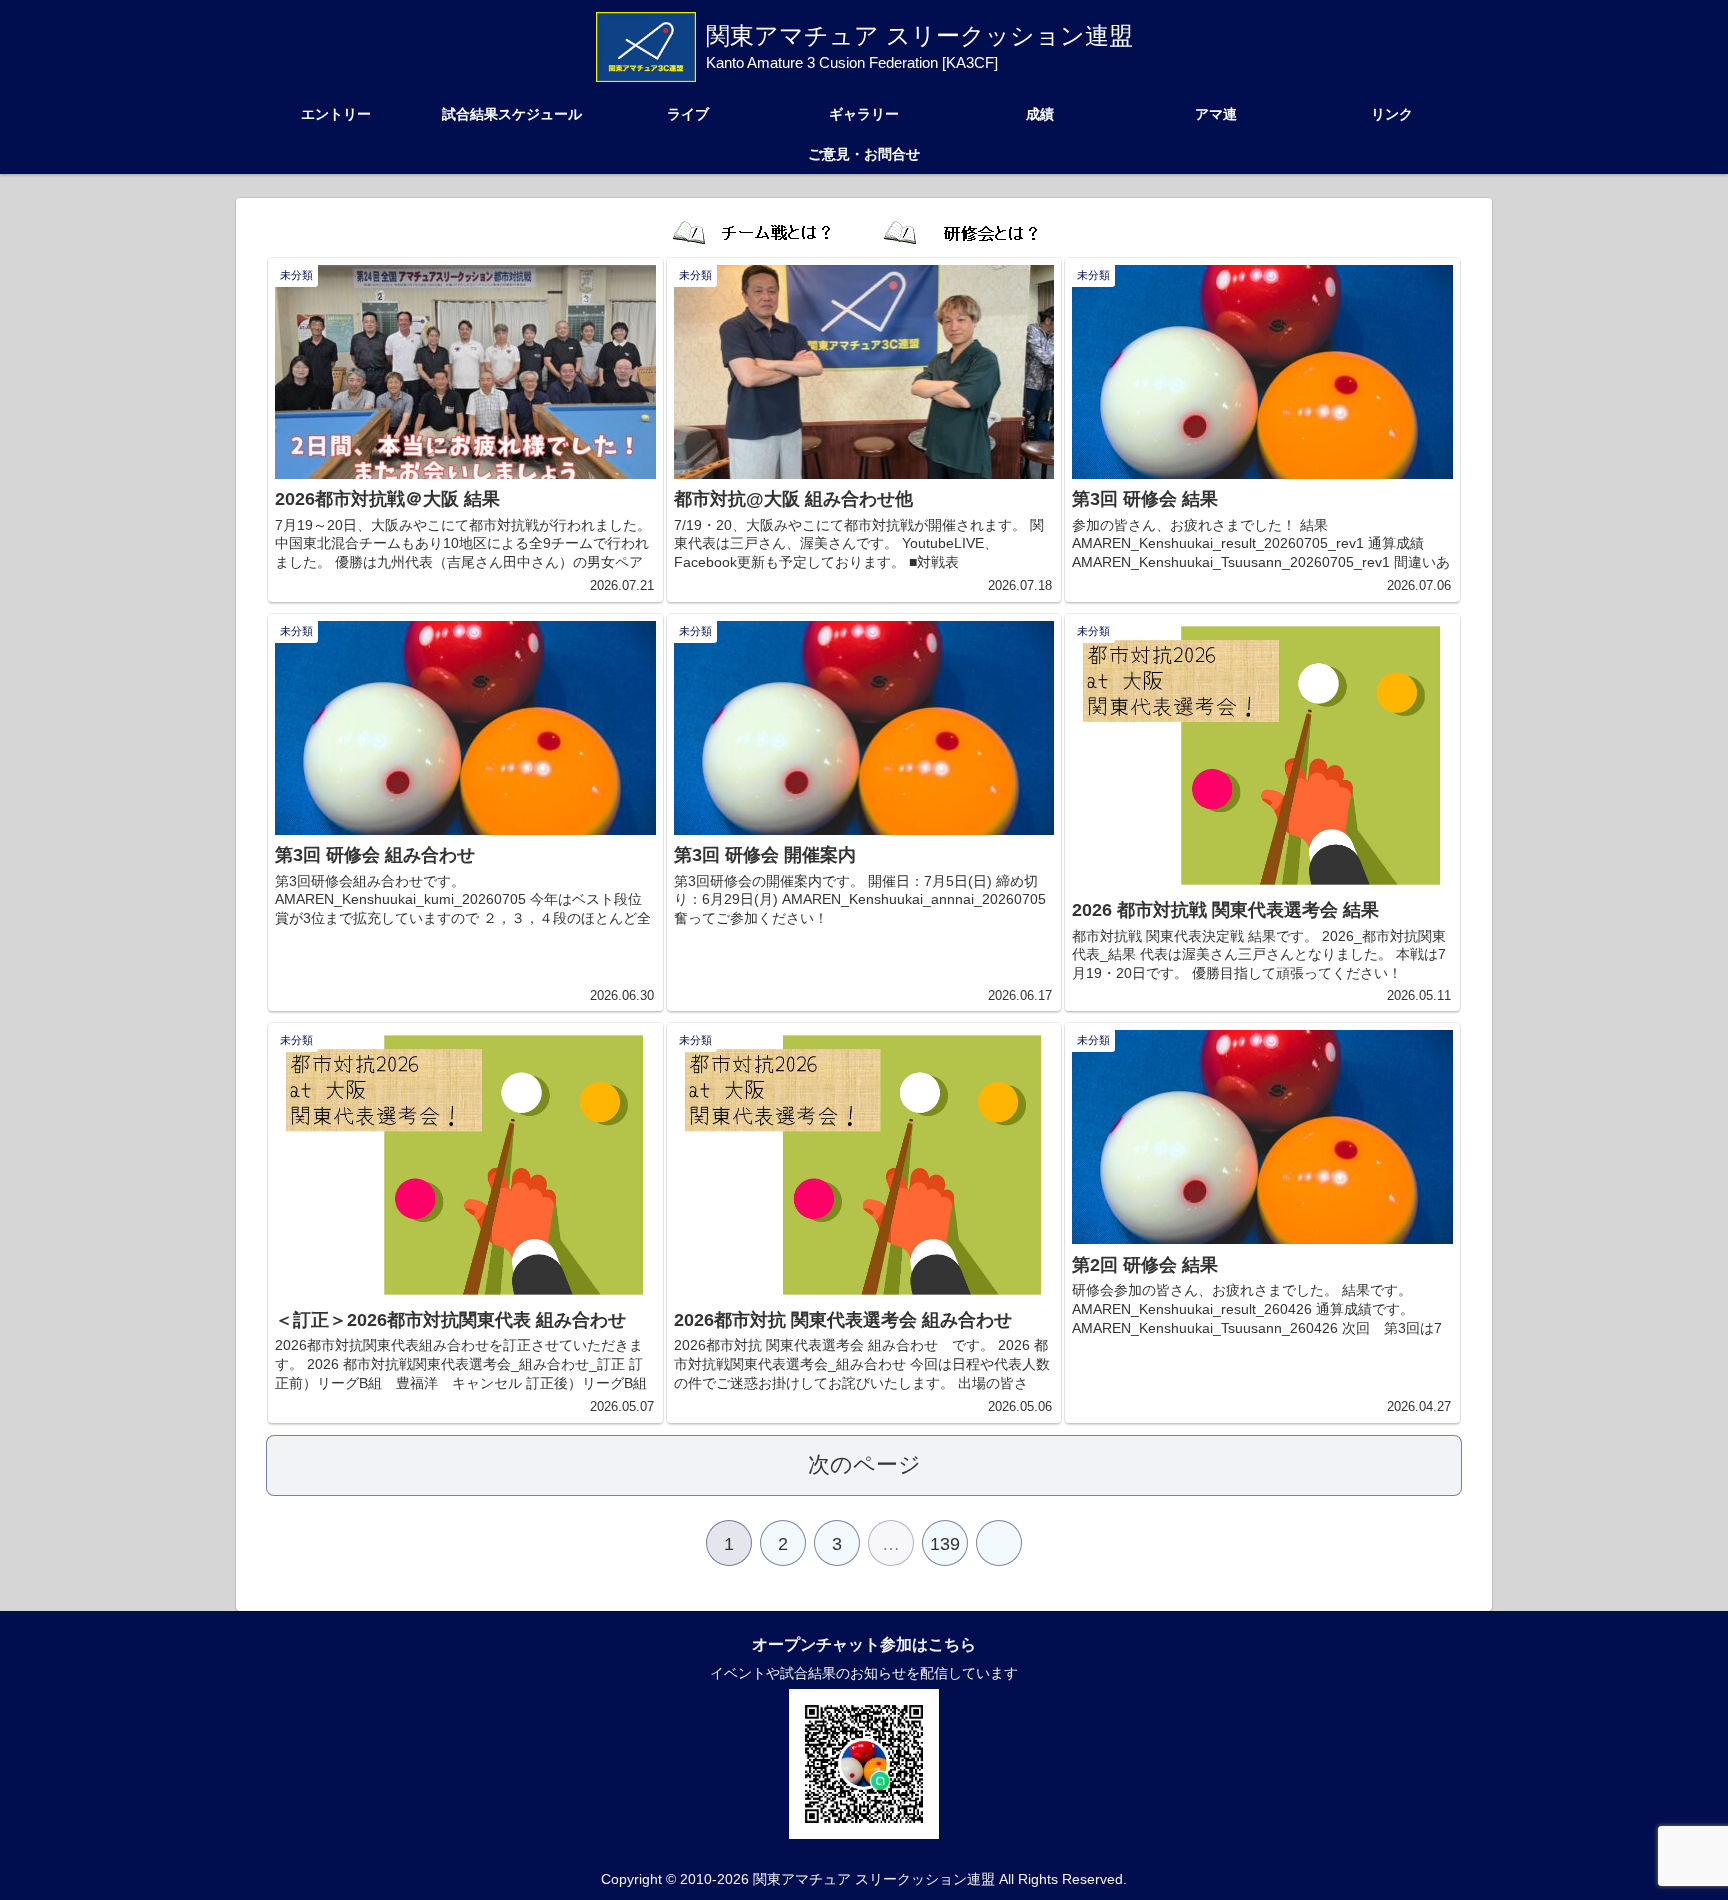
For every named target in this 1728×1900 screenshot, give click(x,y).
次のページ (864, 1464)
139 (945, 1544)
